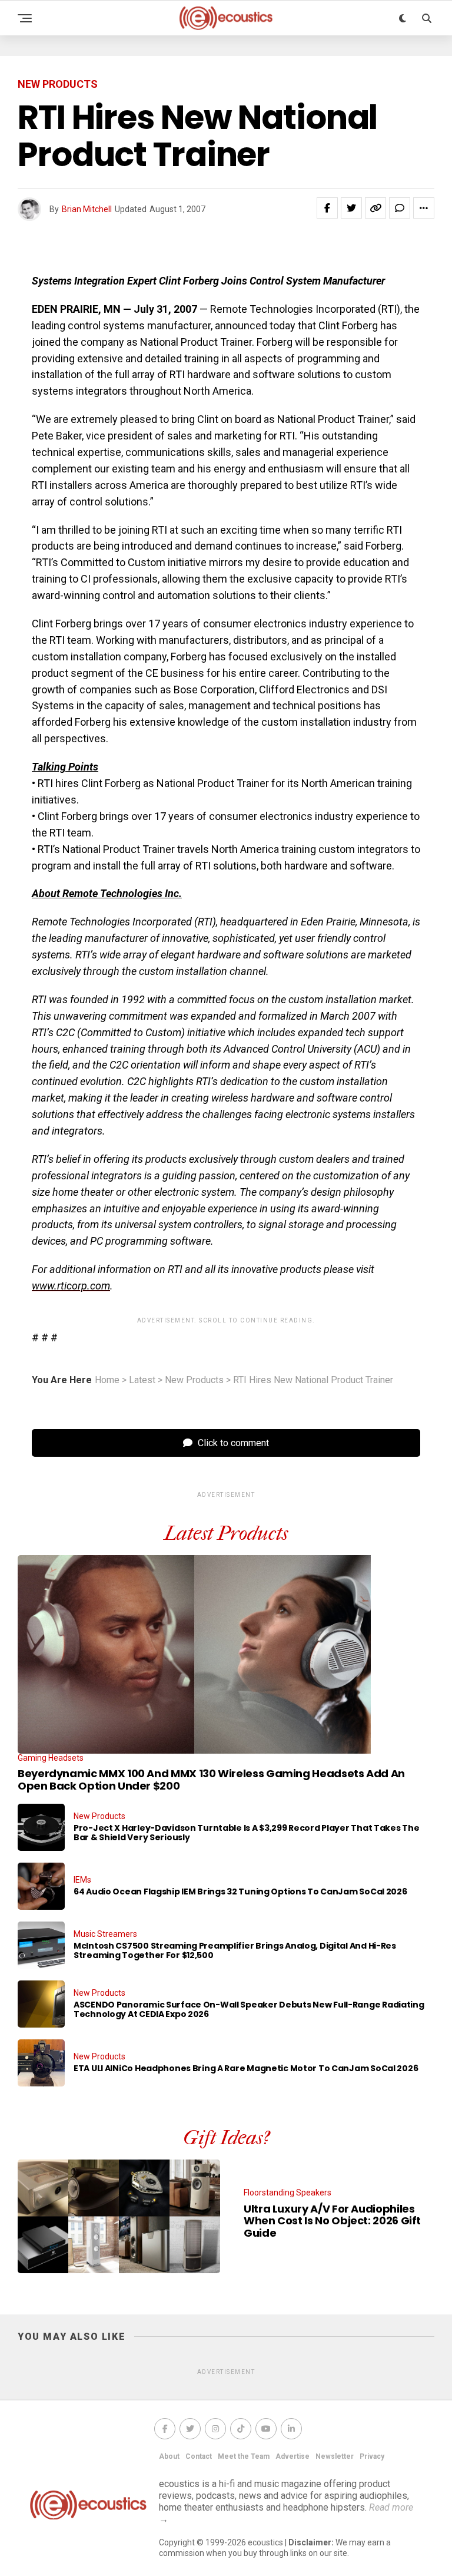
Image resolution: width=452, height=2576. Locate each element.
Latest (142, 1380)
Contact (199, 2456)
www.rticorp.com (71, 1286)
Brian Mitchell (87, 209)
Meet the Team (244, 2456)
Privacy (372, 2456)
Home (107, 1380)
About (169, 2456)
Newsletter (335, 2456)
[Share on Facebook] (327, 208)
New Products (194, 1380)
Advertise (293, 2456)
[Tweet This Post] (351, 208)
